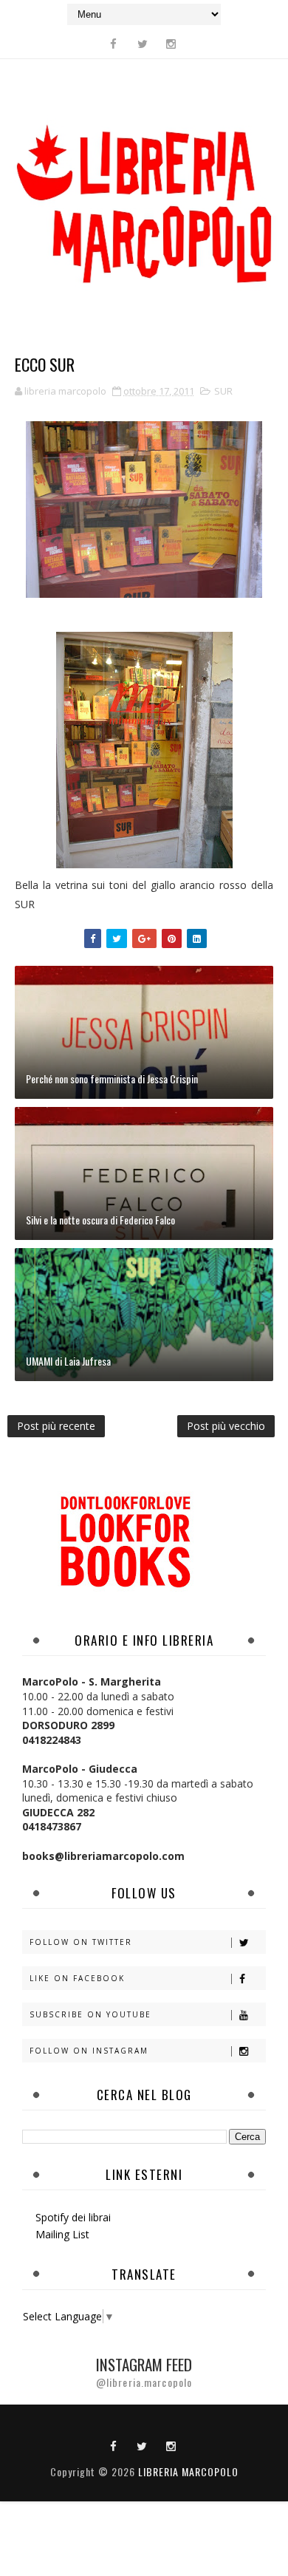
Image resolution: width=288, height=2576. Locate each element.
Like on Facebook (77, 1978)
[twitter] (143, 44)
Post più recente (56, 1426)
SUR (223, 391)
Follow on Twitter (81, 1942)
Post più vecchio (226, 1426)
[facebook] (114, 44)
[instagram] (171, 44)
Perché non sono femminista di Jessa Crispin (112, 1079)
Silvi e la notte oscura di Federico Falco (100, 1220)
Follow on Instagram (89, 2051)
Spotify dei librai (73, 2217)
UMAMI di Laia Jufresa (68, 1361)
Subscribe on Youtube (90, 2014)
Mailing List (62, 2234)
